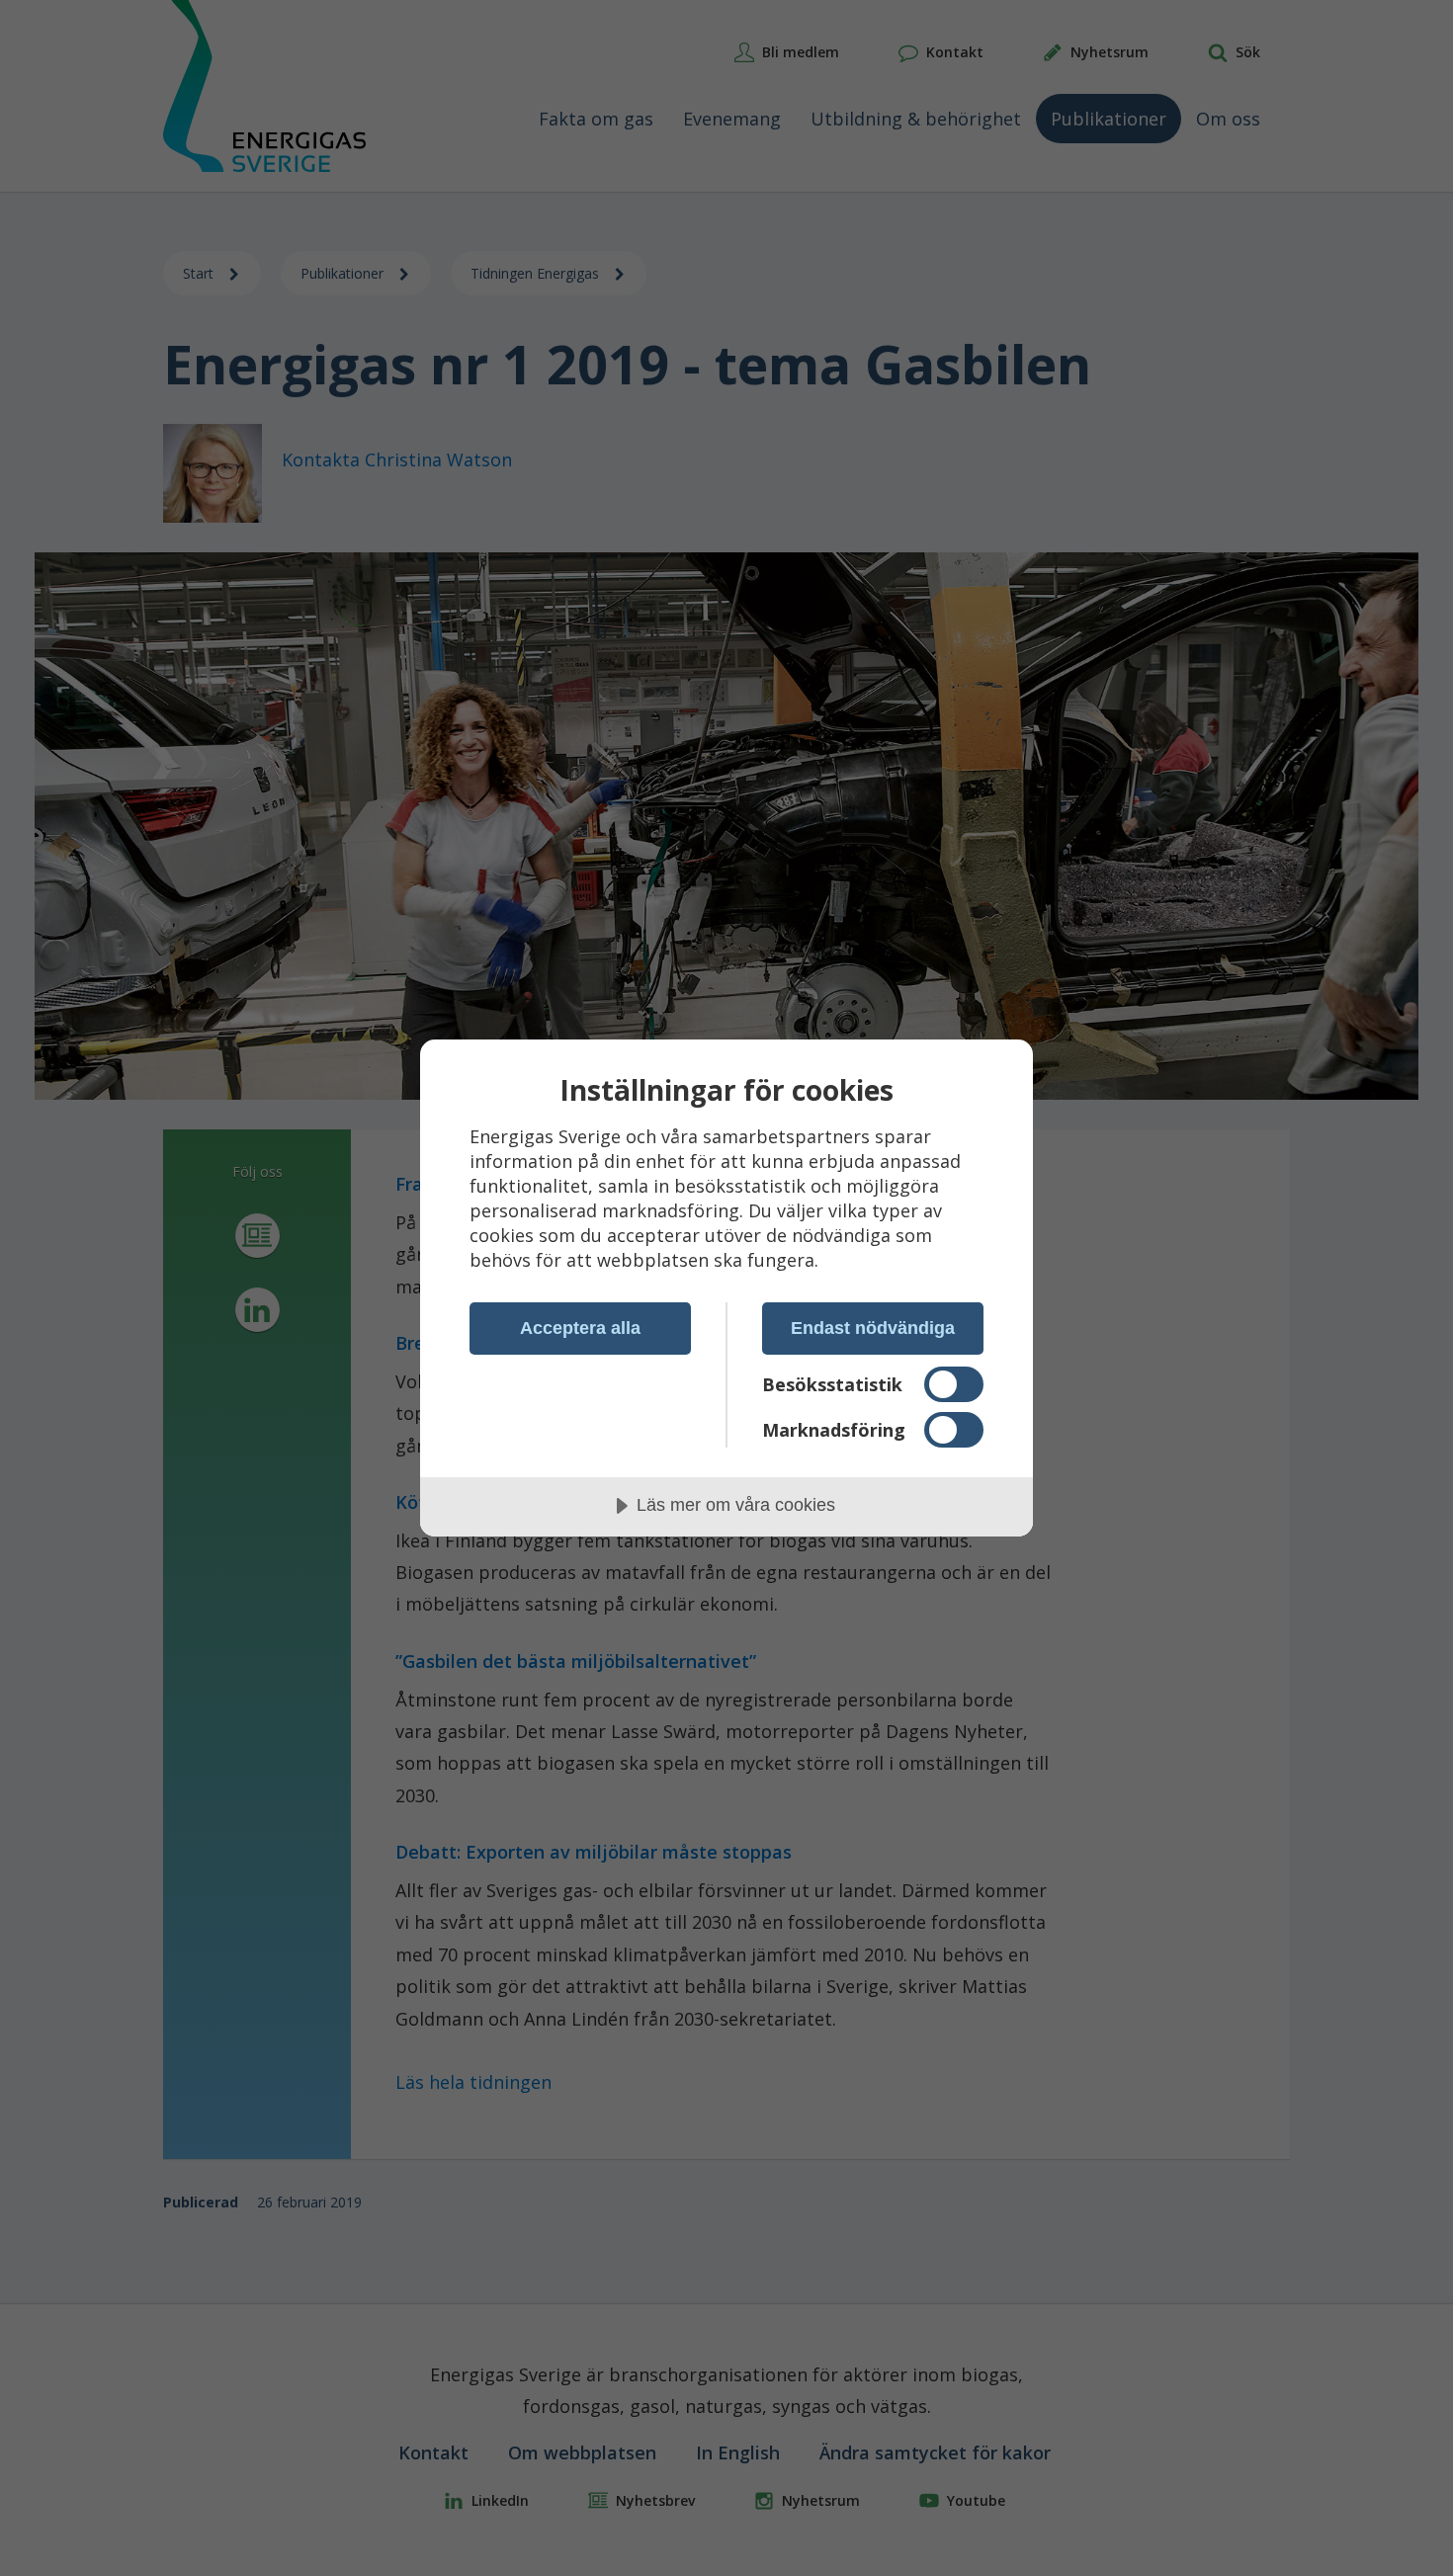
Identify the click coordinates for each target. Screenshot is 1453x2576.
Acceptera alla (580, 1328)
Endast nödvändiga (873, 1328)
